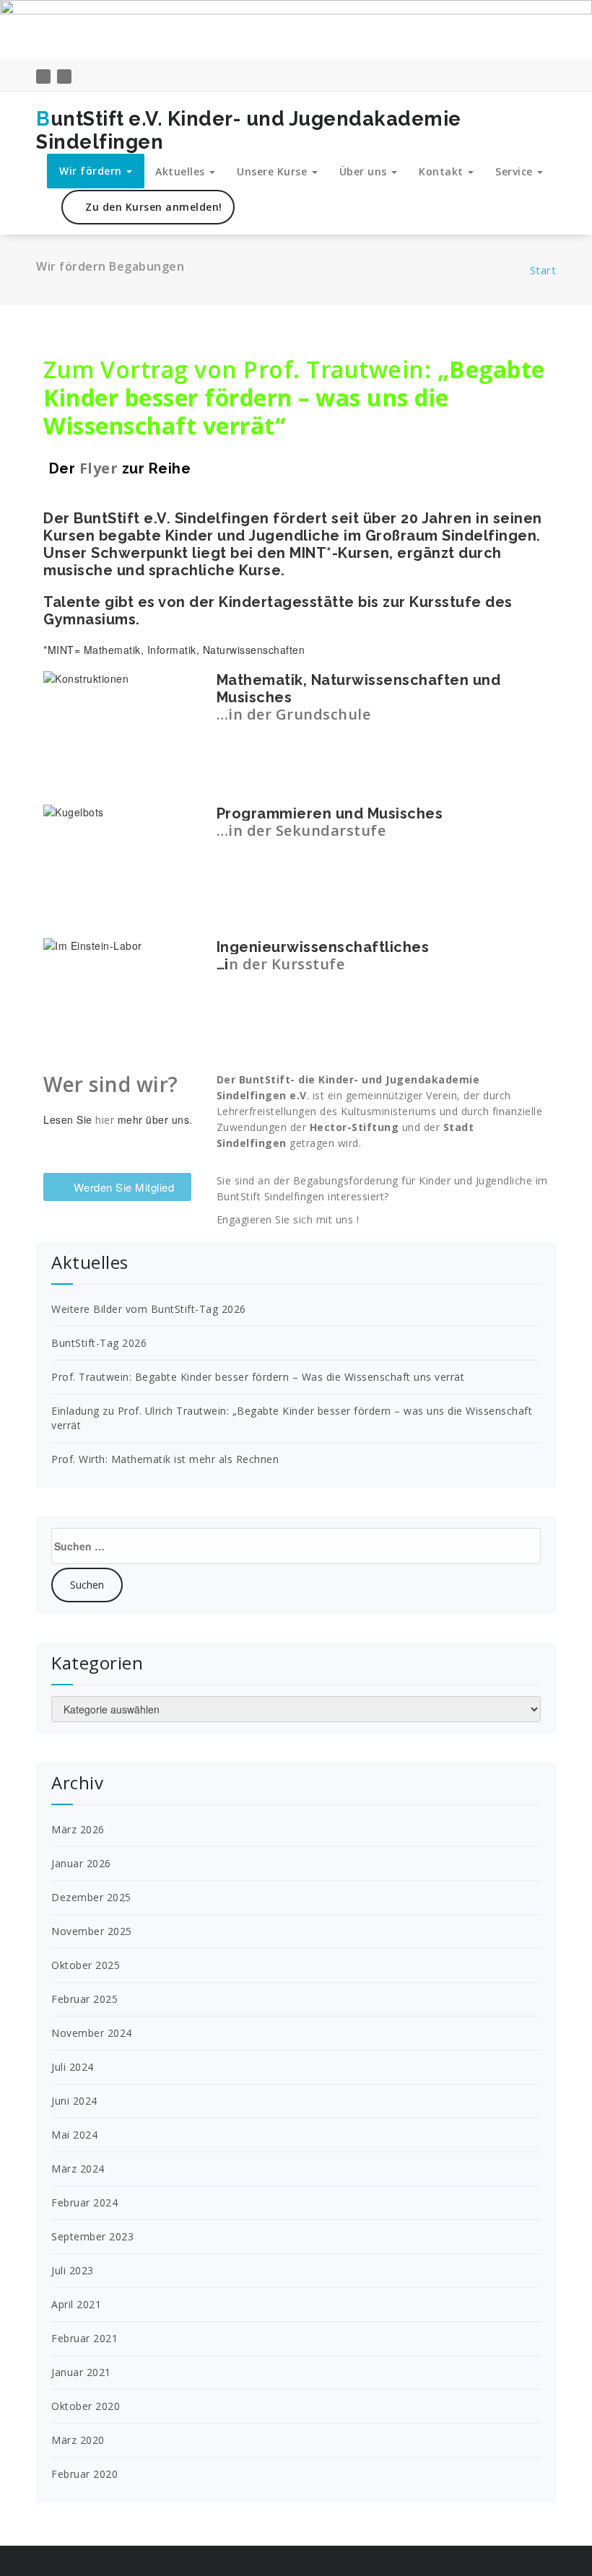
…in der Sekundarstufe (301, 830)
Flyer (99, 468)
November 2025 (92, 1931)
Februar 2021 (84, 2338)
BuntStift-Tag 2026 (99, 1343)
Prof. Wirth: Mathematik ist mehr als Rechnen (165, 1459)
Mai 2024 (74, 2135)
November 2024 (92, 2033)
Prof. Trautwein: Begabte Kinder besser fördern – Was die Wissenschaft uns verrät (258, 1377)
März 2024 (78, 2169)
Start (543, 270)
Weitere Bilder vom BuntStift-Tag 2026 (149, 1309)
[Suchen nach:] (296, 1546)
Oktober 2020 (86, 2406)
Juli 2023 (73, 2270)
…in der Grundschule (294, 714)
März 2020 (78, 2440)
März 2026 (78, 1829)
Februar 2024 (84, 2202)
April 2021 (76, 2304)
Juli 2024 (73, 2067)
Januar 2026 (81, 1863)
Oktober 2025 (86, 1965)
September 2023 (92, 2236)
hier (105, 1120)
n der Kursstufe (287, 964)
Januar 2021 (81, 2372)
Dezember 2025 (91, 1897)
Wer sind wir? (111, 1084)
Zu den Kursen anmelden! (152, 207)
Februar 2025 (84, 1999)
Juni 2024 (74, 2101)
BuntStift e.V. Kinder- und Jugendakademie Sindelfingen (249, 130)
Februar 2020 (84, 2474)
